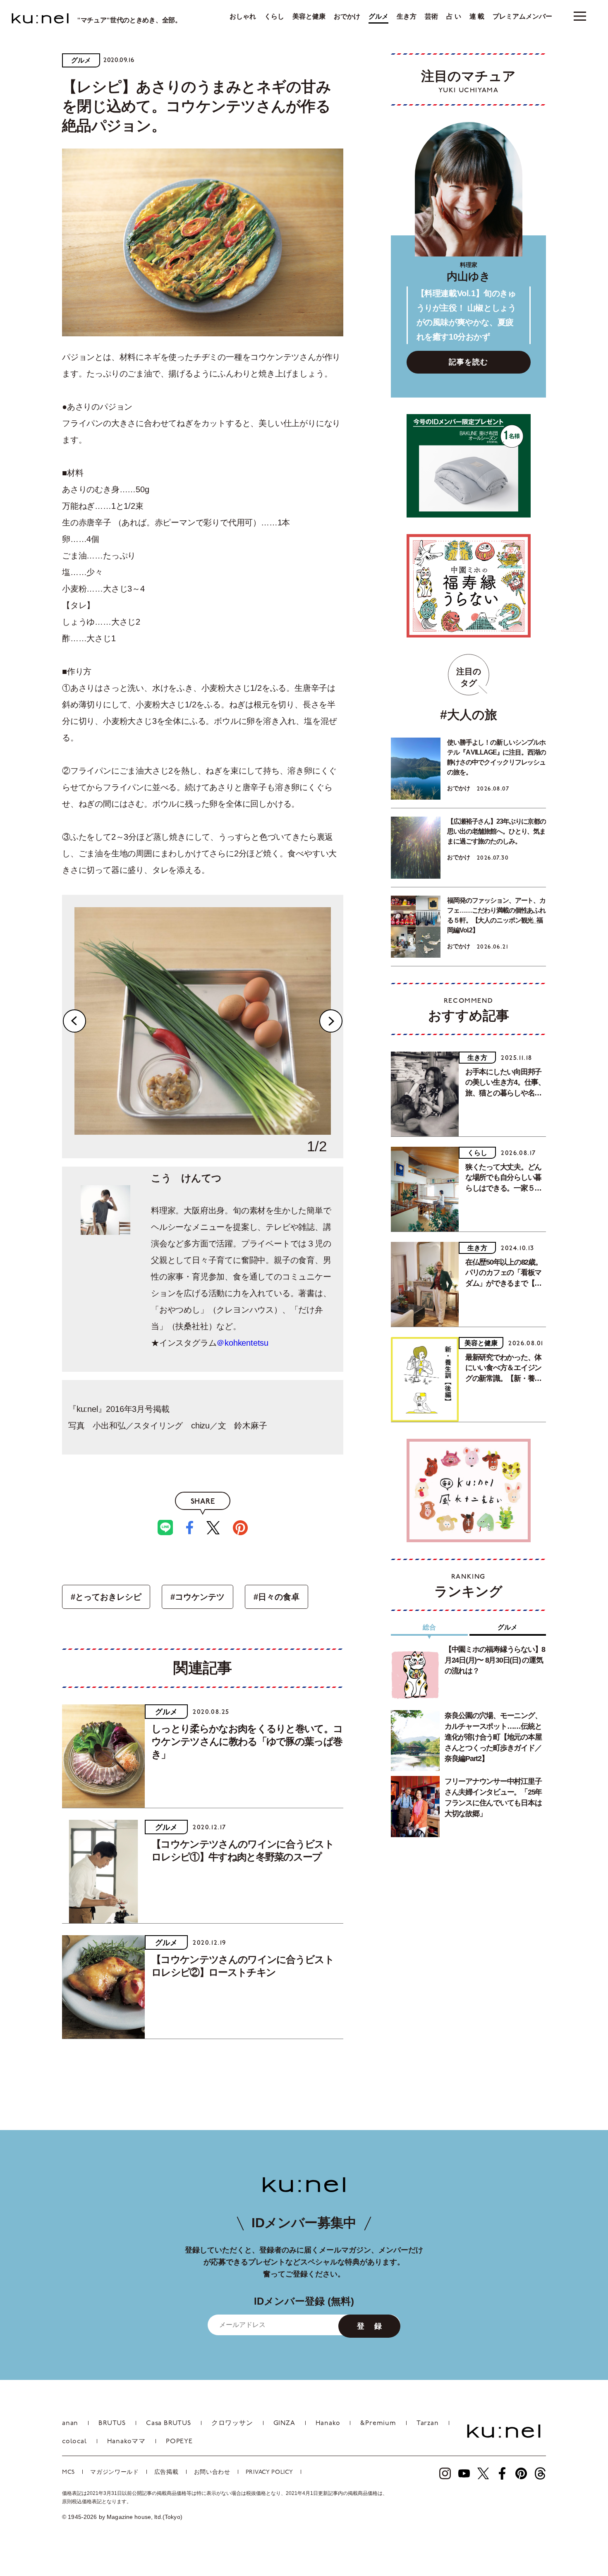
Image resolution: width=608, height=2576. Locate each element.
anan (70, 2423)
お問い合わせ (212, 2472)
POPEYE (179, 2442)
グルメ (378, 17)
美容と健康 (309, 17)
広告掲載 (166, 2472)
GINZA (284, 2423)
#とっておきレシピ (106, 1597)
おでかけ (347, 17)
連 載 (477, 17)
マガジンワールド (115, 2472)
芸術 (431, 17)
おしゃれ (243, 17)
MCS (68, 2472)
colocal (74, 2442)
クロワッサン (232, 2423)
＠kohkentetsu (242, 1343)
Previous (74, 1021)
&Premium (378, 2423)
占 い (454, 17)
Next (331, 1021)
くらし (274, 17)
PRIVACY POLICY (269, 2472)
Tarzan (428, 2423)
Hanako (328, 2423)
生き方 (407, 17)
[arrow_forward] (445, 2473)
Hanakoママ (126, 2442)
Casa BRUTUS (169, 2423)
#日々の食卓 (276, 1597)
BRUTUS (112, 2423)
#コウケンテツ (197, 1597)
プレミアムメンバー (522, 17)
